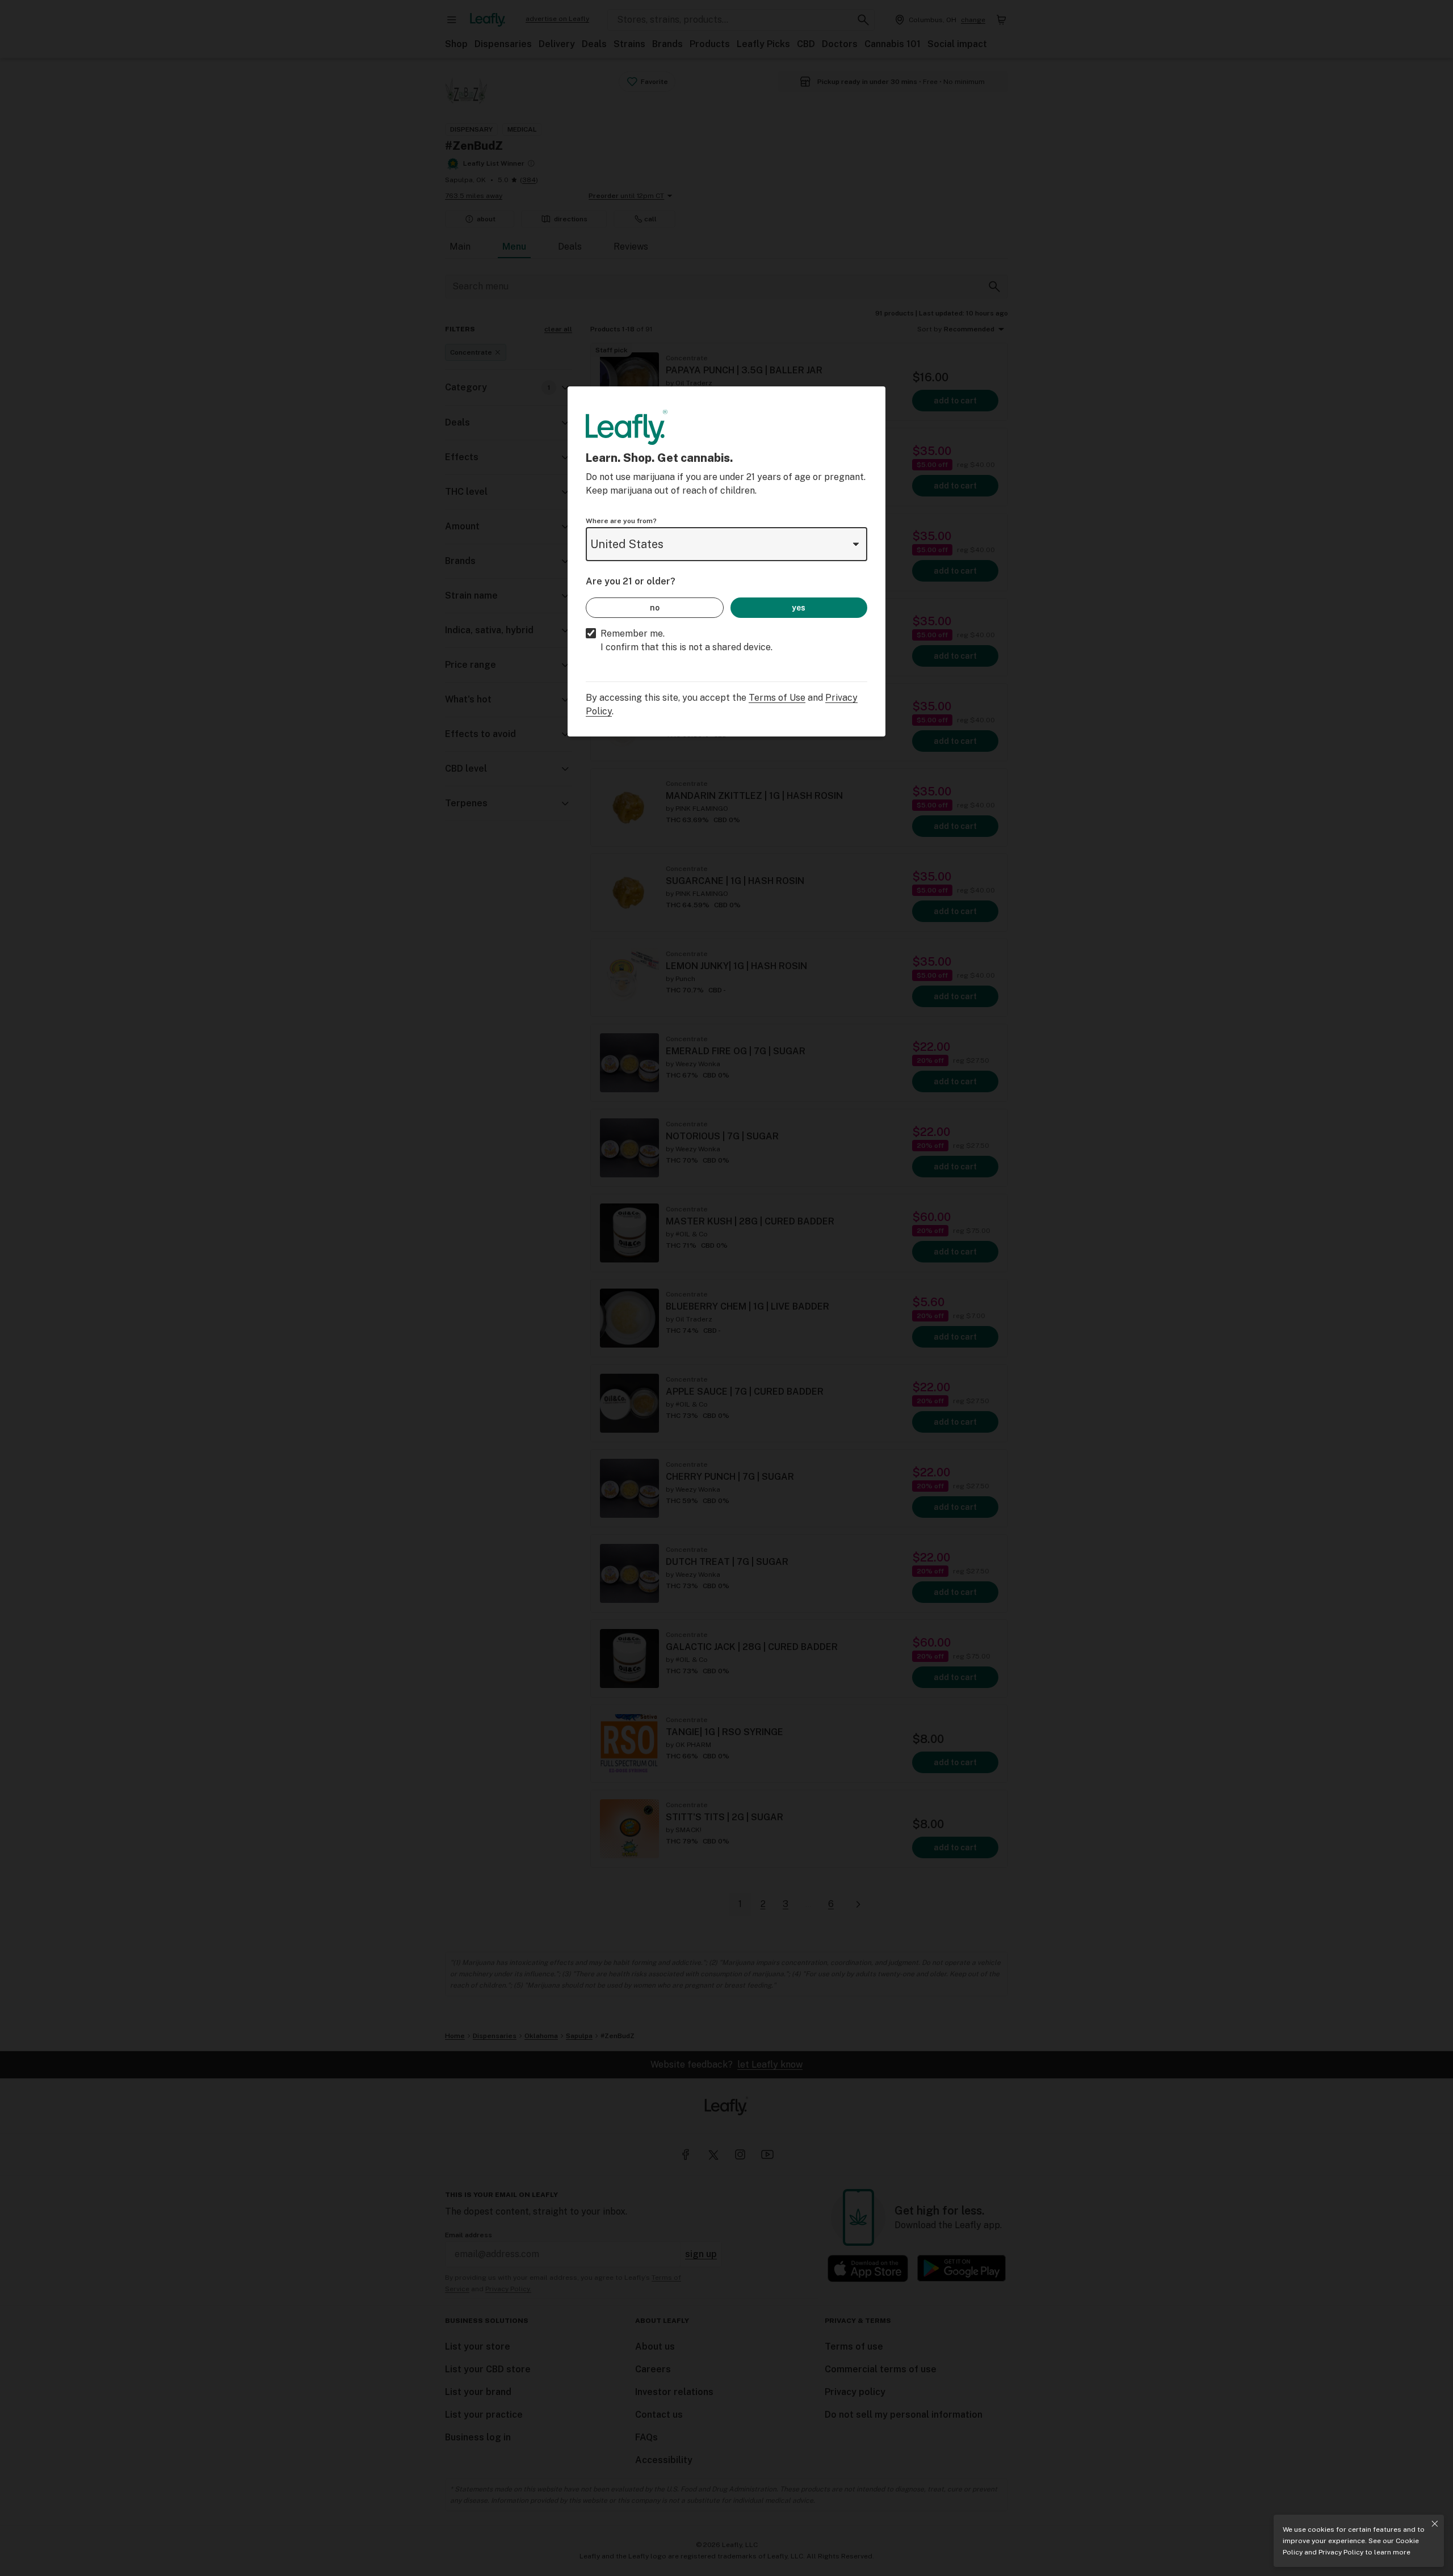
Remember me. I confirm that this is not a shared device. (686, 640)
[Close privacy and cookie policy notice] (1435, 2524)
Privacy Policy (1341, 2552)
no (655, 608)
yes (799, 608)
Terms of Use (777, 698)
